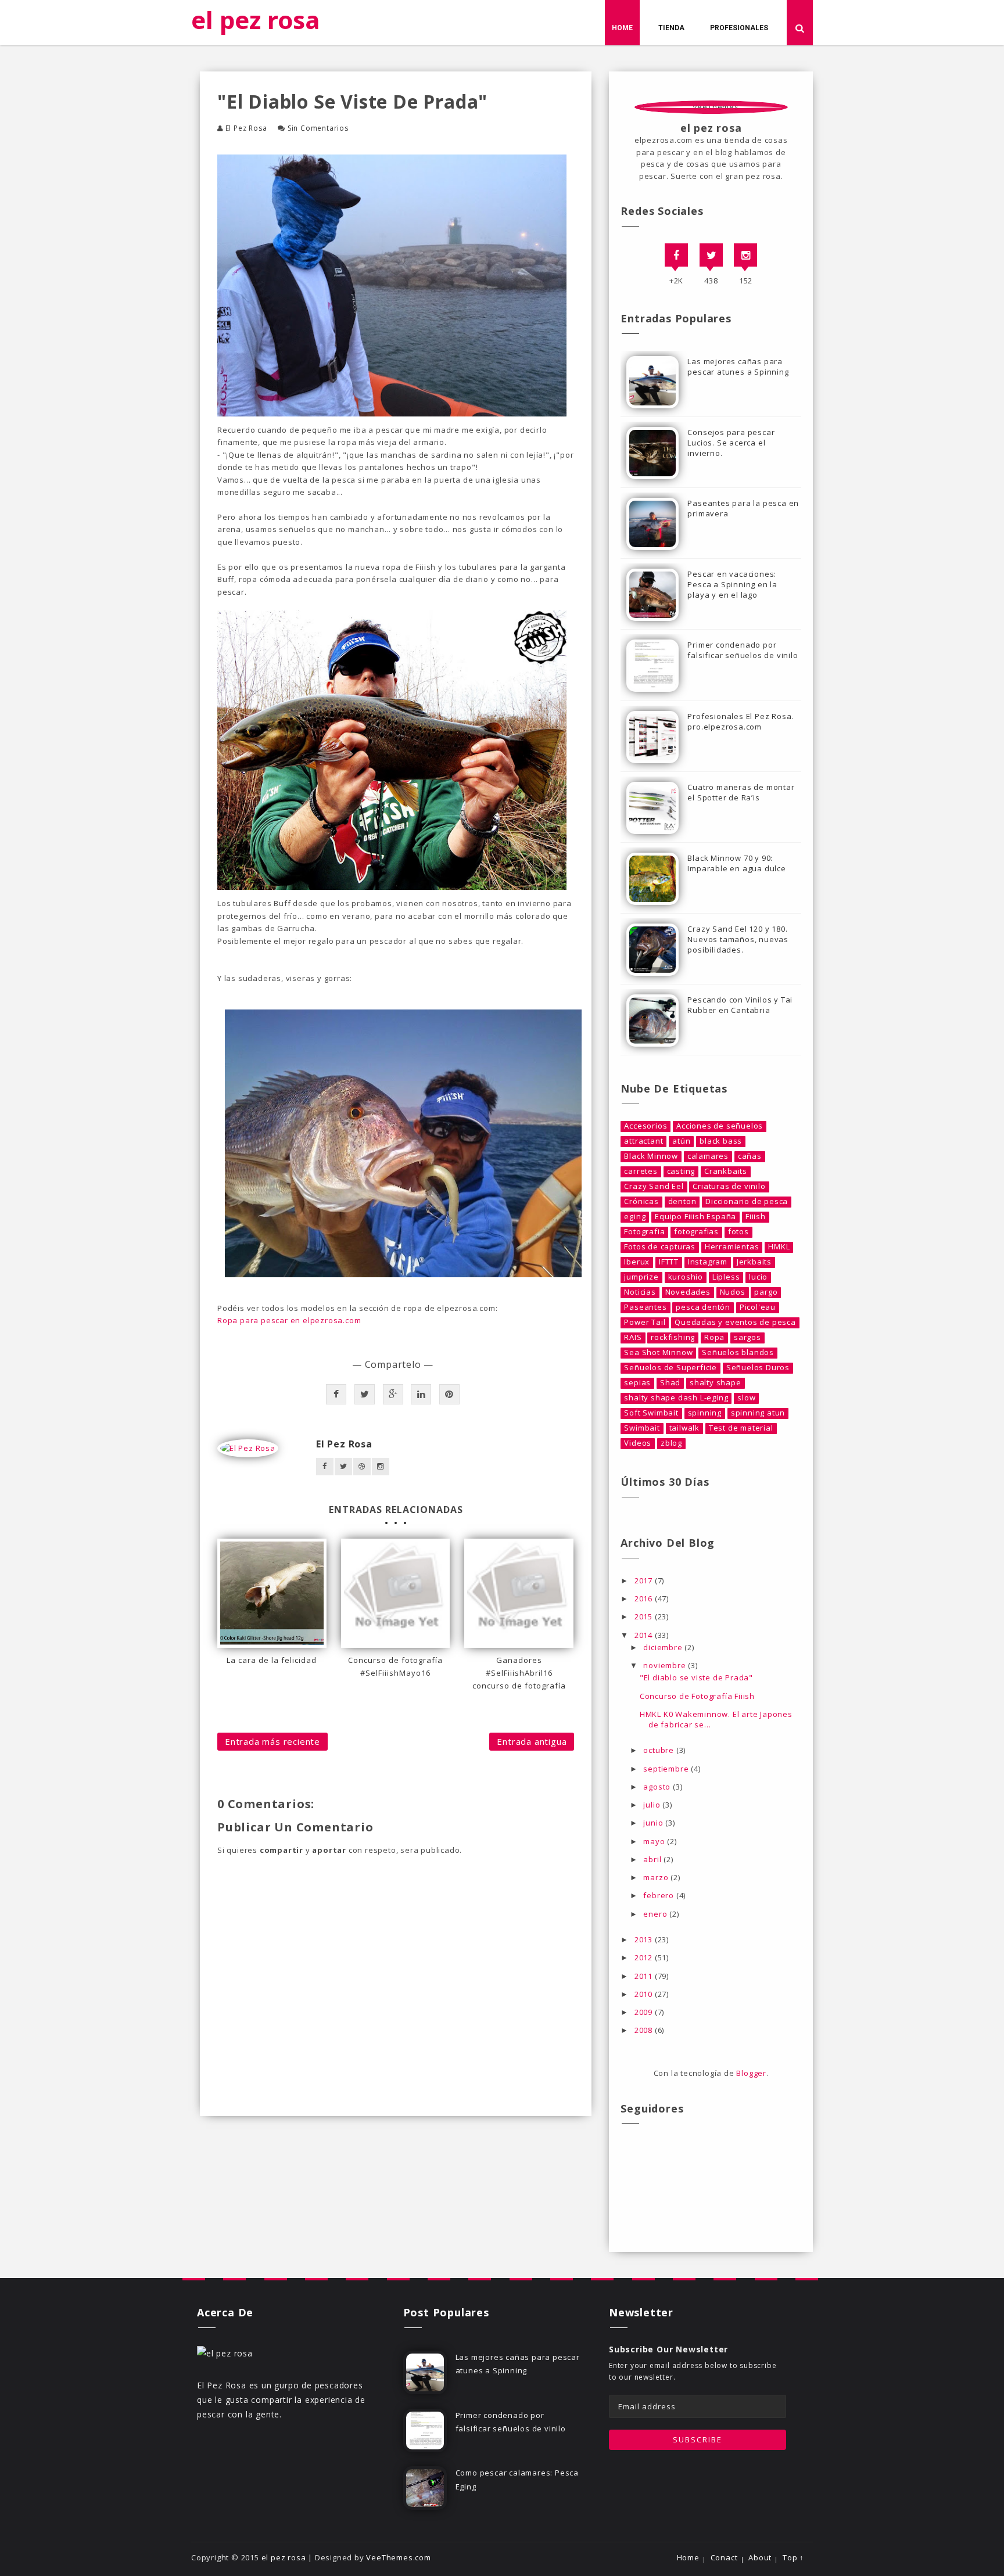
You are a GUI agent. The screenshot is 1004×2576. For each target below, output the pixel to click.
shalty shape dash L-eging (676, 1398)
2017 (645, 1580)
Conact (724, 2558)
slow (746, 1398)
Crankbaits (726, 1171)
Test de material (741, 1428)
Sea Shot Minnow (658, 1352)
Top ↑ (793, 2558)
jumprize (641, 1277)
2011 (645, 1976)
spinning (705, 1413)
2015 (645, 1616)
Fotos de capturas (660, 1247)
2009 (645, 2012)
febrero (659, 1895)
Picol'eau (758, 1307)
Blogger (751, 2073)
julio (653, 1805)
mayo (655, 1841)
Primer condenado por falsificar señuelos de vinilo (743, 650)
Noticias (640, 1292)
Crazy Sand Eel (654, 1186)
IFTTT (669, 1262)
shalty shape (716, 1383)
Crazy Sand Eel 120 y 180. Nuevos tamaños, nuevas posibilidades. (738, 939)
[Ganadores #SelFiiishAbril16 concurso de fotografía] (519, 1593)
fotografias (696, 1232)
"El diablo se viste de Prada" (696, 1677)
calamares (708, 1156)
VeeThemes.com (398, 2557)
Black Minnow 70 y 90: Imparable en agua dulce (736, 863)
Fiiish (756, 1217)
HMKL (779, 1247)
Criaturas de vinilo (729, 1186)
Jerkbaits (754, 1262)
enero (656, 1914)
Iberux (637, 1262)
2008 (645, 2030)
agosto (658, 1787)
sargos (747, 1337)
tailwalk (684, 1428)
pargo (766, 1292)
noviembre (666, 1665)
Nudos (733, 1292)
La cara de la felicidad (272, 1660)
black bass (721, 1141)
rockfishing (673, 1337)
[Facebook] (676, 255)
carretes (641, 1171)
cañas (750, 1156)
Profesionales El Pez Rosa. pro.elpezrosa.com (741, 721)
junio (654, 1823)
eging (635, 1217)
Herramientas (732, 1247)
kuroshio (686, 1277)
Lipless (726, 1277)
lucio (758, 1277)
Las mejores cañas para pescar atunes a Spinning (738, 367)
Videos (638, 1443)
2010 (645, 1994)
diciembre (664, 1647)
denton (682, 1201)
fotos (738, 1232)
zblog (671, 1443)
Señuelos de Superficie (670, 1368)
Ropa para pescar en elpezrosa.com (289, 1320)
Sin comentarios (318, 128)
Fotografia (644, 1232)
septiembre (667, 1769)
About (760, 2558)
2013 (645, 1939)
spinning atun (758, 1413)
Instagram (708, 1262)
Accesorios (646, 1126)
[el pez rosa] (225, 2352)
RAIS (633, 1337)
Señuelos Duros (758, 1368)
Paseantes (645, 1307)
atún (681, 1141)
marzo (657, 1877)
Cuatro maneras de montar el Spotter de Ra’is (741, 792)
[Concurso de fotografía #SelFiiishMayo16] (396, 1593)
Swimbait (642, 1428)
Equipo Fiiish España (695, 1217)
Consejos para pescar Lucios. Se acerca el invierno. (731, 443)
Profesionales (739, 28)
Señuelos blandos (738, 1352)
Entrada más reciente (272, 1741)
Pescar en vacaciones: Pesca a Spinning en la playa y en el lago (732, 584)
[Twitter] (711, 255)
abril (653, 1859)
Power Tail (645, 1322)
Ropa (714, 1337)
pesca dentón (703, 1307)
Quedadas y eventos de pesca (735, 1322)
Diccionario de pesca (747, 1201)
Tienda (671, 28)
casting (681, 1171)
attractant (643, 1141)
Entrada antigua (532, 1741)
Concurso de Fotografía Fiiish (697, 1696)
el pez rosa (255, 19)
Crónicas (641, 1201)
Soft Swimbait (651, 1413)
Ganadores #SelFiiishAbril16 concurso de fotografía (519, 1673)
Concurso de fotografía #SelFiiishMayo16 (395, 1666)
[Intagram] (745, 255)
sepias (637, 1383)
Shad (670, 1383)
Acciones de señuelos (720, 1126)
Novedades (688, 1292)
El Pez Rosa (246, 128)
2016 (645, 1598)
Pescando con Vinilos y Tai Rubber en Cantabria (740, 1005)
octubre (659, 1750)
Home (622, 28)
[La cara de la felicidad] (272, 1593)
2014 (645, 1635)
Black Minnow (651, 1156)
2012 (645, 1957)
